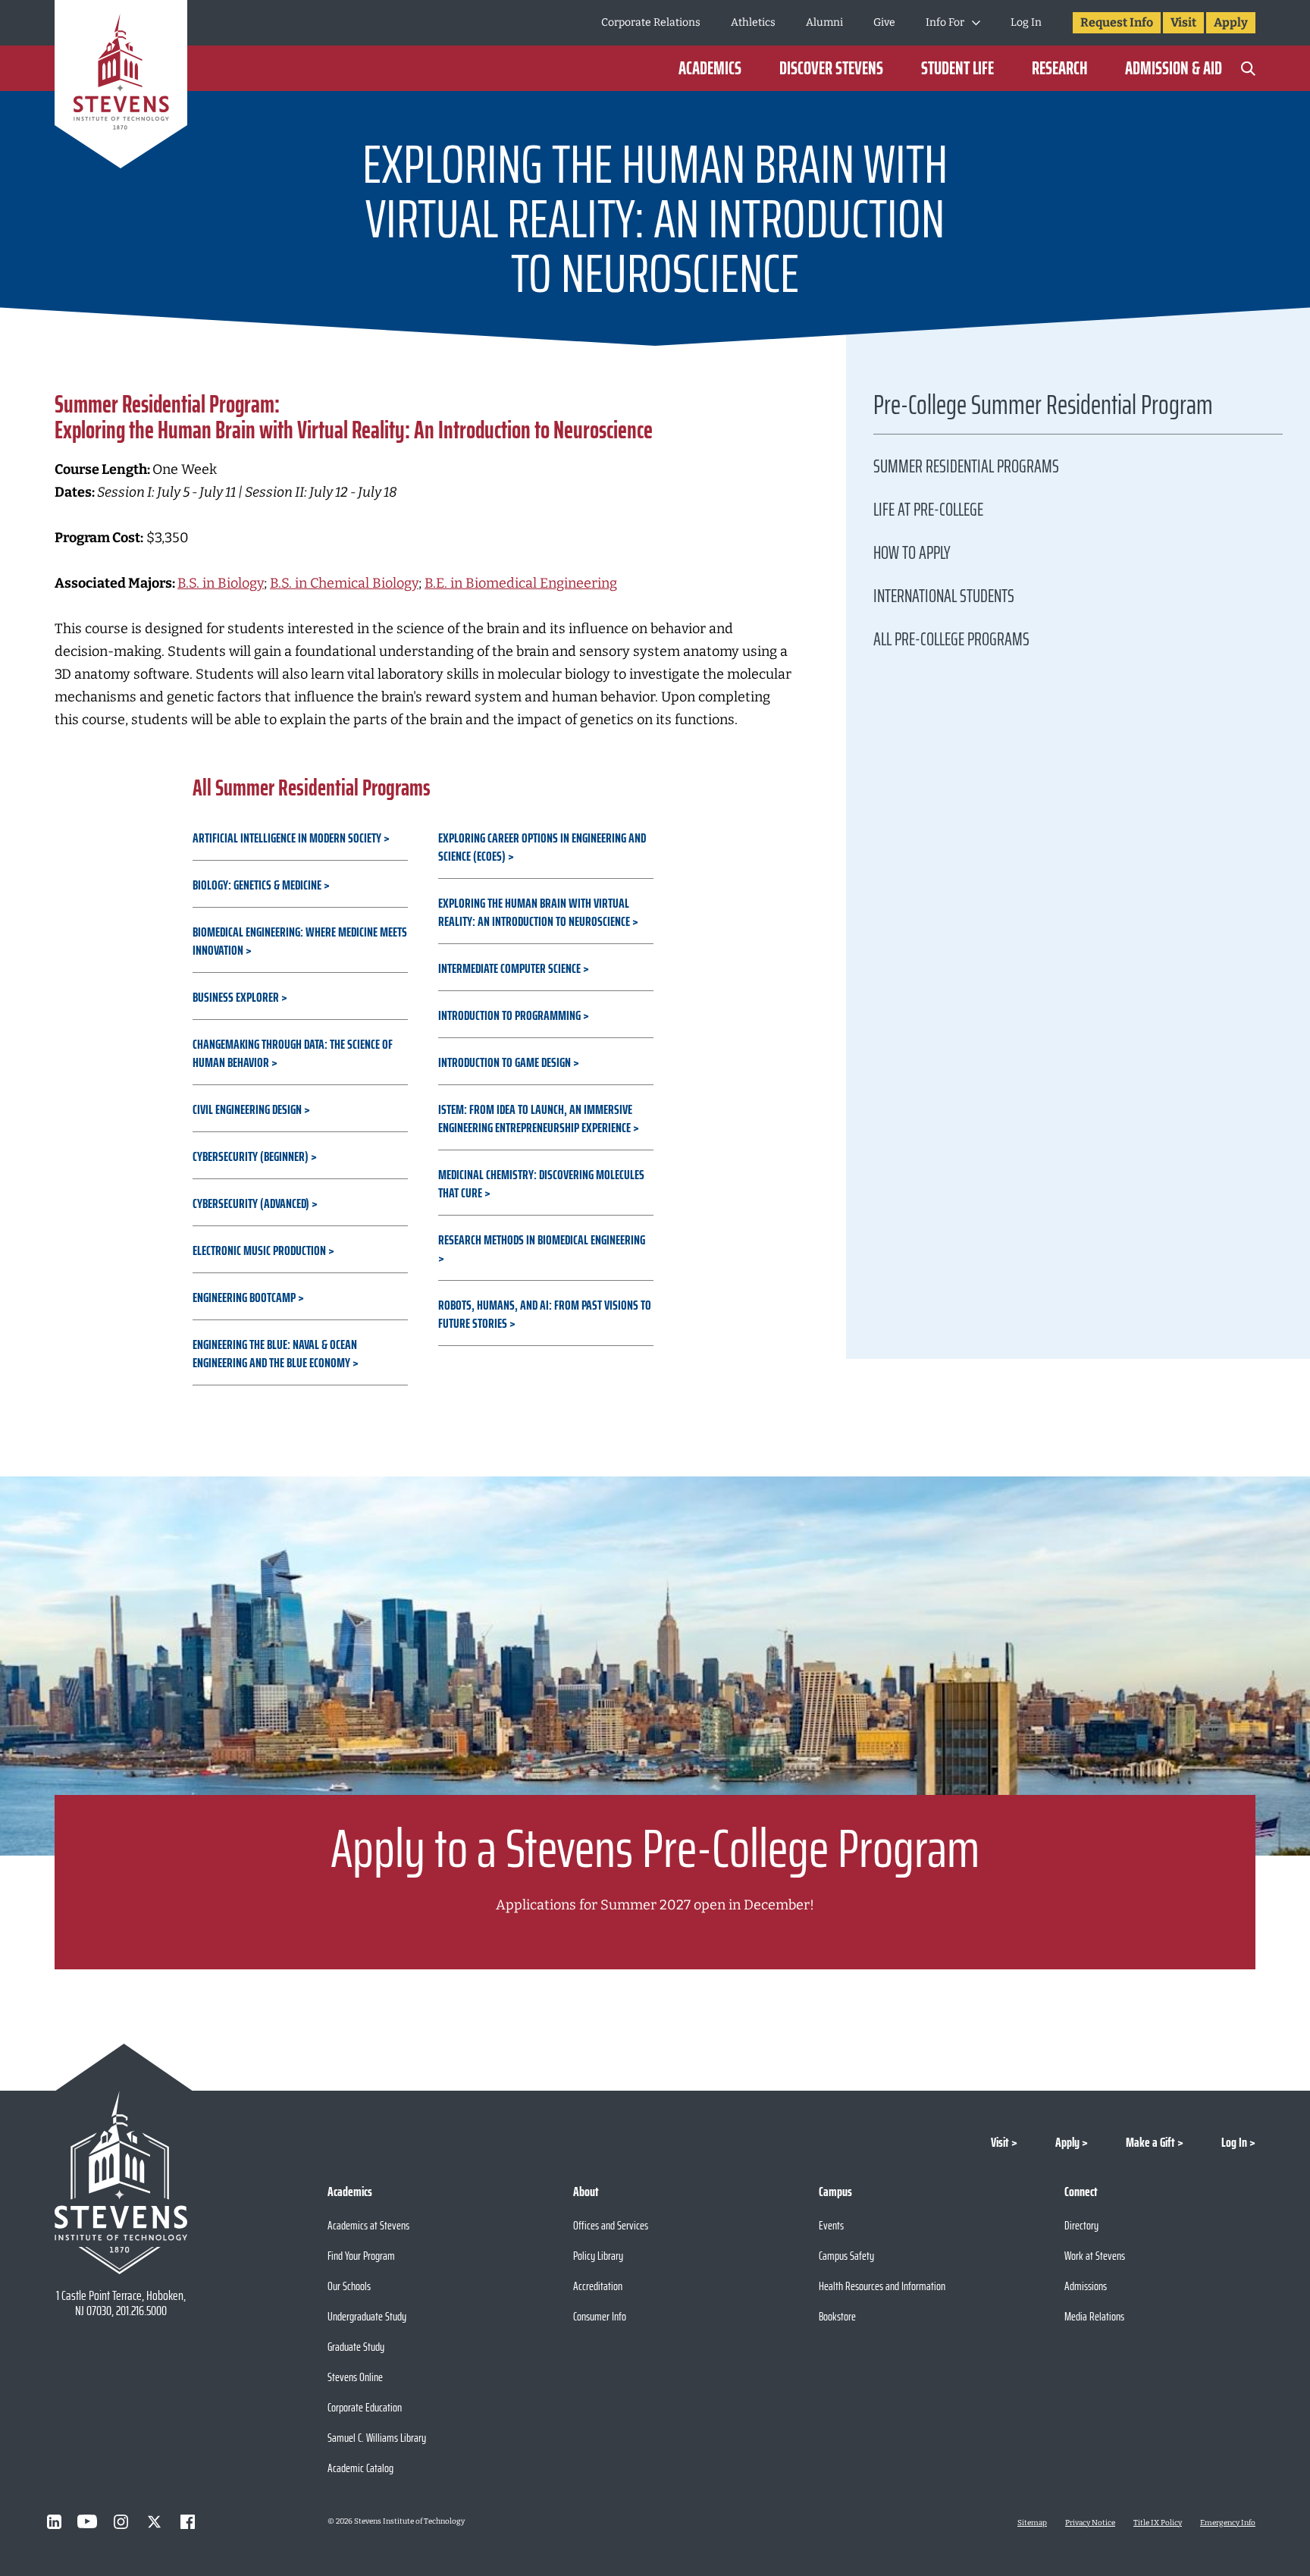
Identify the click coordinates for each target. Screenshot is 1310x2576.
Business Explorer (236, 997)
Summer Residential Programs (966, 466)
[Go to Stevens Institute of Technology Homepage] (121, 2182)
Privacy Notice (1090, 2523)
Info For (945, 22)
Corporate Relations (651, 22)
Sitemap (1032, 2523)
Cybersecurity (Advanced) (251, 1203)
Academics (710, 68)
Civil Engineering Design (247, 1109)
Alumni (824, 22)
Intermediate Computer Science (509, 968)
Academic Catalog (360, 2468)
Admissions (1086, 2286)
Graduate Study (356, 2347)
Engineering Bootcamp (244, 1297)
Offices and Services (611, 2225)
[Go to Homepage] (121, 87)
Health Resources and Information (882, 2286)
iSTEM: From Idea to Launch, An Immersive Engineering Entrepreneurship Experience (535, 1119)
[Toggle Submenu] (976, 23)
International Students (944, 596)
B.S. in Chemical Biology (344, 583)
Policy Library (598, 2256)
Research (1059, 68)
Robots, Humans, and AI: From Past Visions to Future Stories (545, 1314)
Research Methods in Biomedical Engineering (542, 1240)
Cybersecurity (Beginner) (251, 1156)
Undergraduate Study (367, 2316)
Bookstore (837, 2316)
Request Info (1117, 22)
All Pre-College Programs (951, 639)
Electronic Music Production (259, 1250)
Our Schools (349, 2286)
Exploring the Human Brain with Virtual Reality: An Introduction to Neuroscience (534, 912)
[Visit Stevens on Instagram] (121, 2521)
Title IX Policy (1158, 2523)
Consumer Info (600, 2316)
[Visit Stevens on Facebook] (187, 2521)
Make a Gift (1150, 2142)
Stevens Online (355, 2377)
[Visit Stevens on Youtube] (87, 2521)
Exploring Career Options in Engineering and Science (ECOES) (542, 847)
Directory (1081, 2225)
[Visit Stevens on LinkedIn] (54, 2521)
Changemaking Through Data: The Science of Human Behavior (293, 1053)
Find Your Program (361, 2256)
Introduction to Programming (509, 1015)
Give (884, 22)
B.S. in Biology (221, 583)
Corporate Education (365, 2407)
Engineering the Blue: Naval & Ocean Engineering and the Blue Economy (275, 1354)
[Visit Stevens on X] (154, 2521)
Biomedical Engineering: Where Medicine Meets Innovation (300, 941)
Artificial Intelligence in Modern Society (287, 838)
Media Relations (1094, 2316)
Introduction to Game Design (505, 1062)
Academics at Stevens (368, 2225)
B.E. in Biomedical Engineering (521, 583)
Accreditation (598, 2286)
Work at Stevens (1095, 2256)
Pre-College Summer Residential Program (1043, 409)
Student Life (957, 68)
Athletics (753, 22)
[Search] (1248, 68)
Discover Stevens (831, 68)
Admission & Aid (1174, 68)
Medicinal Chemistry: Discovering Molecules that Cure (541, 1184)
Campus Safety (846, 2256)
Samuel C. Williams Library (377, 2438)
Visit (1183, 22)
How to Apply (912, 553)
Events (831, 2225)
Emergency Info (1228, 2523)
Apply (1231, 22)
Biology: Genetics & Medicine (257, 885)
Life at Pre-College (928, 510)
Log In (1026, 22)
